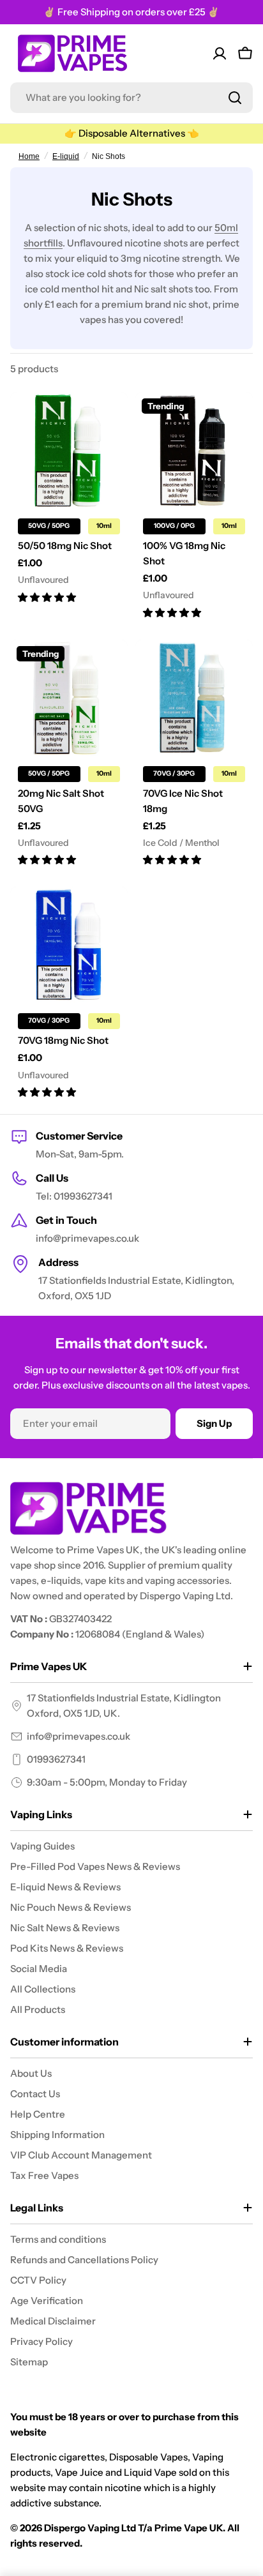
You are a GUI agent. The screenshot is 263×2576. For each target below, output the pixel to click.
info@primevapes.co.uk (79, 1736)
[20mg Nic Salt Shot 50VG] (69, 698)
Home (29, 156)
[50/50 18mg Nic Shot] (69, 451)
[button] (47, 597)
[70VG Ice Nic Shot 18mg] (194, 698)
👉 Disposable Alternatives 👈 (132, 133)
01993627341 (56, 1759)
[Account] (220, 54)
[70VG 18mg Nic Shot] (69, 945)
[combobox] (131, 98)
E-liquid (66, 156)
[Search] (235, 98)
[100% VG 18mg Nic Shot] (194, 451)
